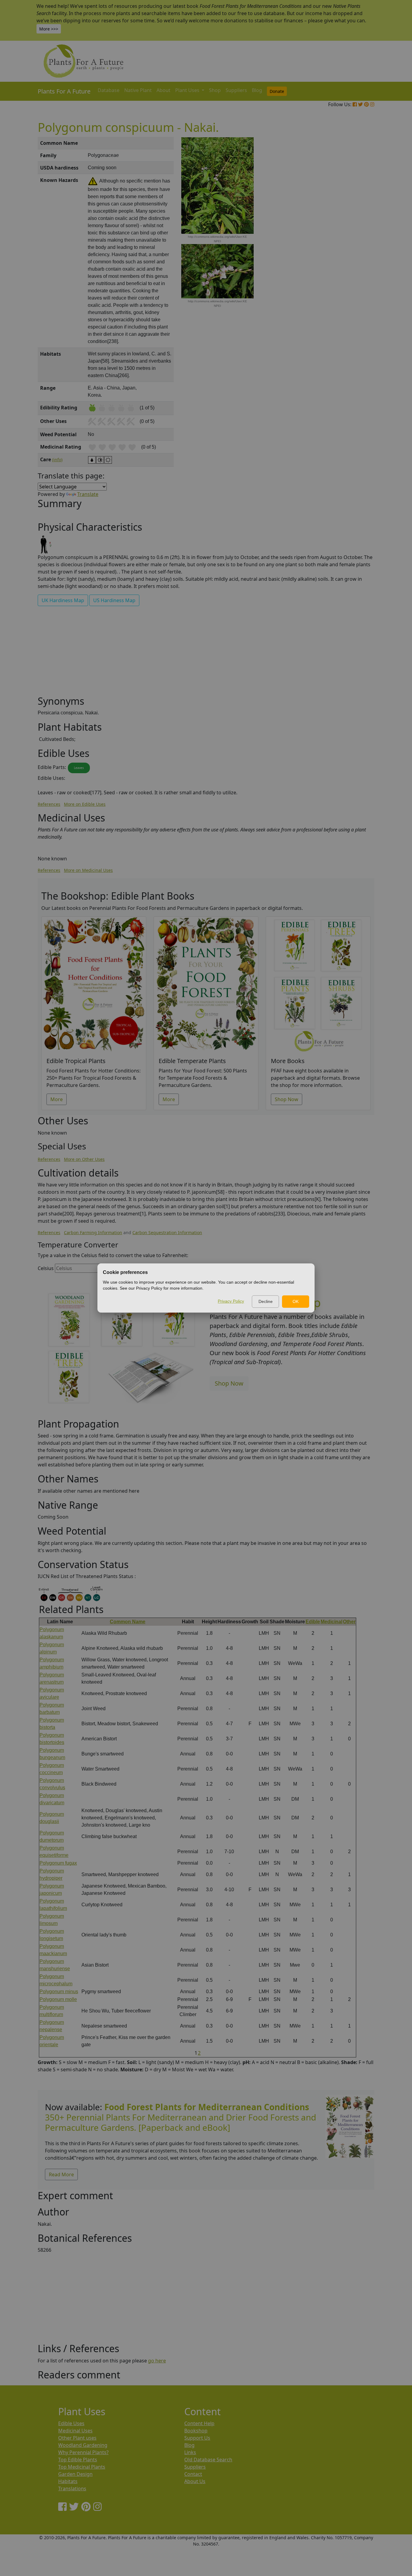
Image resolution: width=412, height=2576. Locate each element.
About (163, 90)
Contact (193, 2474)
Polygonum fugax (58, 1863)
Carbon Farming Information (93, 1232)
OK (296, 1301)
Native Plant (138, 90)
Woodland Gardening (83, 2445)
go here (157, 2361)
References (49, 804)
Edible (313, 1622)
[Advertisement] (349, 240)
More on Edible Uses (85, 804)
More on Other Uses (84, 1159)
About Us (195, 2481)
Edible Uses (71, 2423)
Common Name (128, 1622)
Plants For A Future (64, 91)
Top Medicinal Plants (82, 2467)
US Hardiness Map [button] (114, 600)
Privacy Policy (231, 1301)
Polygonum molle (58, 1999)
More (57, 1099)
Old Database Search (208, 2460)
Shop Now (287, 1099)
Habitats (68, 2481)
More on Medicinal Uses (88, 870)
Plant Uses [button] (188, 90)
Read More (61, 2174)
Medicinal (331, 1622)
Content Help (199, 2423)
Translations (72, 2489)
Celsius (46, 1268)
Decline (266, 1301)
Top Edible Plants (78, 2460)
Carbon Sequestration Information (167, 1232)
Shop (215, 90)
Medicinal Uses (75, 2431)
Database (109, 90)
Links (190, 2452)
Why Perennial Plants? (83, 2452)
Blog (257, 90)
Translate (88, 494)
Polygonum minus (59, 1992)
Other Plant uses (77, 2438)
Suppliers (236, 90)
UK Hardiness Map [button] (63, 600)
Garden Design (75, 2474)
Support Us (197, 2438)
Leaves (79, 768)
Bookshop (196, 2431)
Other (349, 1622)
